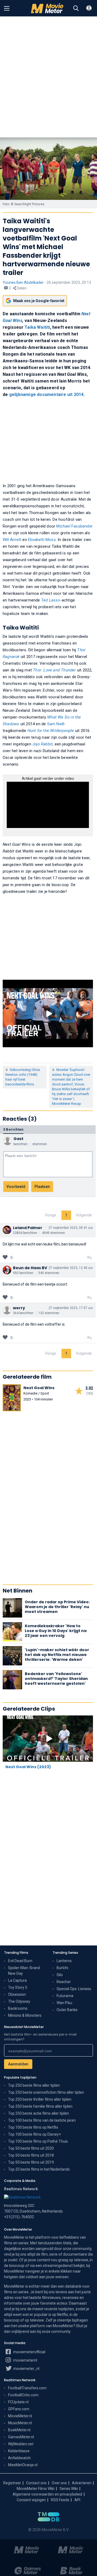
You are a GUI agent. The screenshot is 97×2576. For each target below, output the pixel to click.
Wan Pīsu (64, 2003)
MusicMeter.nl (20, 2423)
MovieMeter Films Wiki (36, 2489)
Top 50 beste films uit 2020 (31, 2148)
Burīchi (62, 1968)
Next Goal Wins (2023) (28, 1767)
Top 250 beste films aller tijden (34, 2085)
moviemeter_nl (26, 2369)
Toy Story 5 (18, 1987)
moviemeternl (25, 2360)
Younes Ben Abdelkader (23, 282)
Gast (18, 1139)
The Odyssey (19, 2001)
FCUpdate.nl (18, 2402)
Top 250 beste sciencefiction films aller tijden (46, 2092)
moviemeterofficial (29, 2352)
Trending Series (65, 1953)
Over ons (59, 2483)
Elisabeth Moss (42, 540)
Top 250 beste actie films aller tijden (39, 2113)
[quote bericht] (89, 1258)
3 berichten (13, 1129)
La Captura (17, 1980)
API (77, 2500)
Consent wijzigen (31, 2500)
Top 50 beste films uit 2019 (31, 2162)
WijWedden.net (21, 2444)
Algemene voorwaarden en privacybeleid (47, 2494)
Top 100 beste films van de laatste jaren (42, 2120)
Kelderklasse (19, 2451)
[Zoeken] (76, 8)
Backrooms (18, 2008)
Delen (21, 288)
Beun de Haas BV (30, 1268)
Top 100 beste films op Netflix (33, 2127)
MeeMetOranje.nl (23, 2465)
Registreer (12, 2483)
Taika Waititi (37, 327)
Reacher (64, 1982)
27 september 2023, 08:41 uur (71, 1228)
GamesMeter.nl (21, 2437)
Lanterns (64, 1961)
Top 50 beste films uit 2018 (31, 2155)
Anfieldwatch (19, 2458)
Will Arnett (12, 540)
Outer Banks (67, 2010)
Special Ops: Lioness (74, 1989)
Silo (60, 1975)
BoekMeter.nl (19, 2430)
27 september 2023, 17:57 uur (71, 1308)
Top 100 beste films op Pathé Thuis (38, 2141)
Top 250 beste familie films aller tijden (40, 2106)
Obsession (17, 1994)
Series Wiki (69, 2489)
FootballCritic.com (23, 2395)
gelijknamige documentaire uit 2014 (46, 394)
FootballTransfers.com (27, 2388)
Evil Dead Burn (20, 1961)
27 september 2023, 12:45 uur (71, 1268)
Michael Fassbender (75, 526)
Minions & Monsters (25, 2015)
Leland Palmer (28, 1228)
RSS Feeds (60, 2500)
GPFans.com (19, 2409)
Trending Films (16, 1953)
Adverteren (82, 2483)
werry (19, 1308)
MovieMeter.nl (20, 2416)
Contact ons (36, 2483)
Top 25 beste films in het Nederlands (39, 2169)
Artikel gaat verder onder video (48, 779)
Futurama (65, 1996)
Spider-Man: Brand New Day (24, 1971)
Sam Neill (56, 724)
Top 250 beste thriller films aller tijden (40, 2099)
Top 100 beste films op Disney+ (34, 2134)
